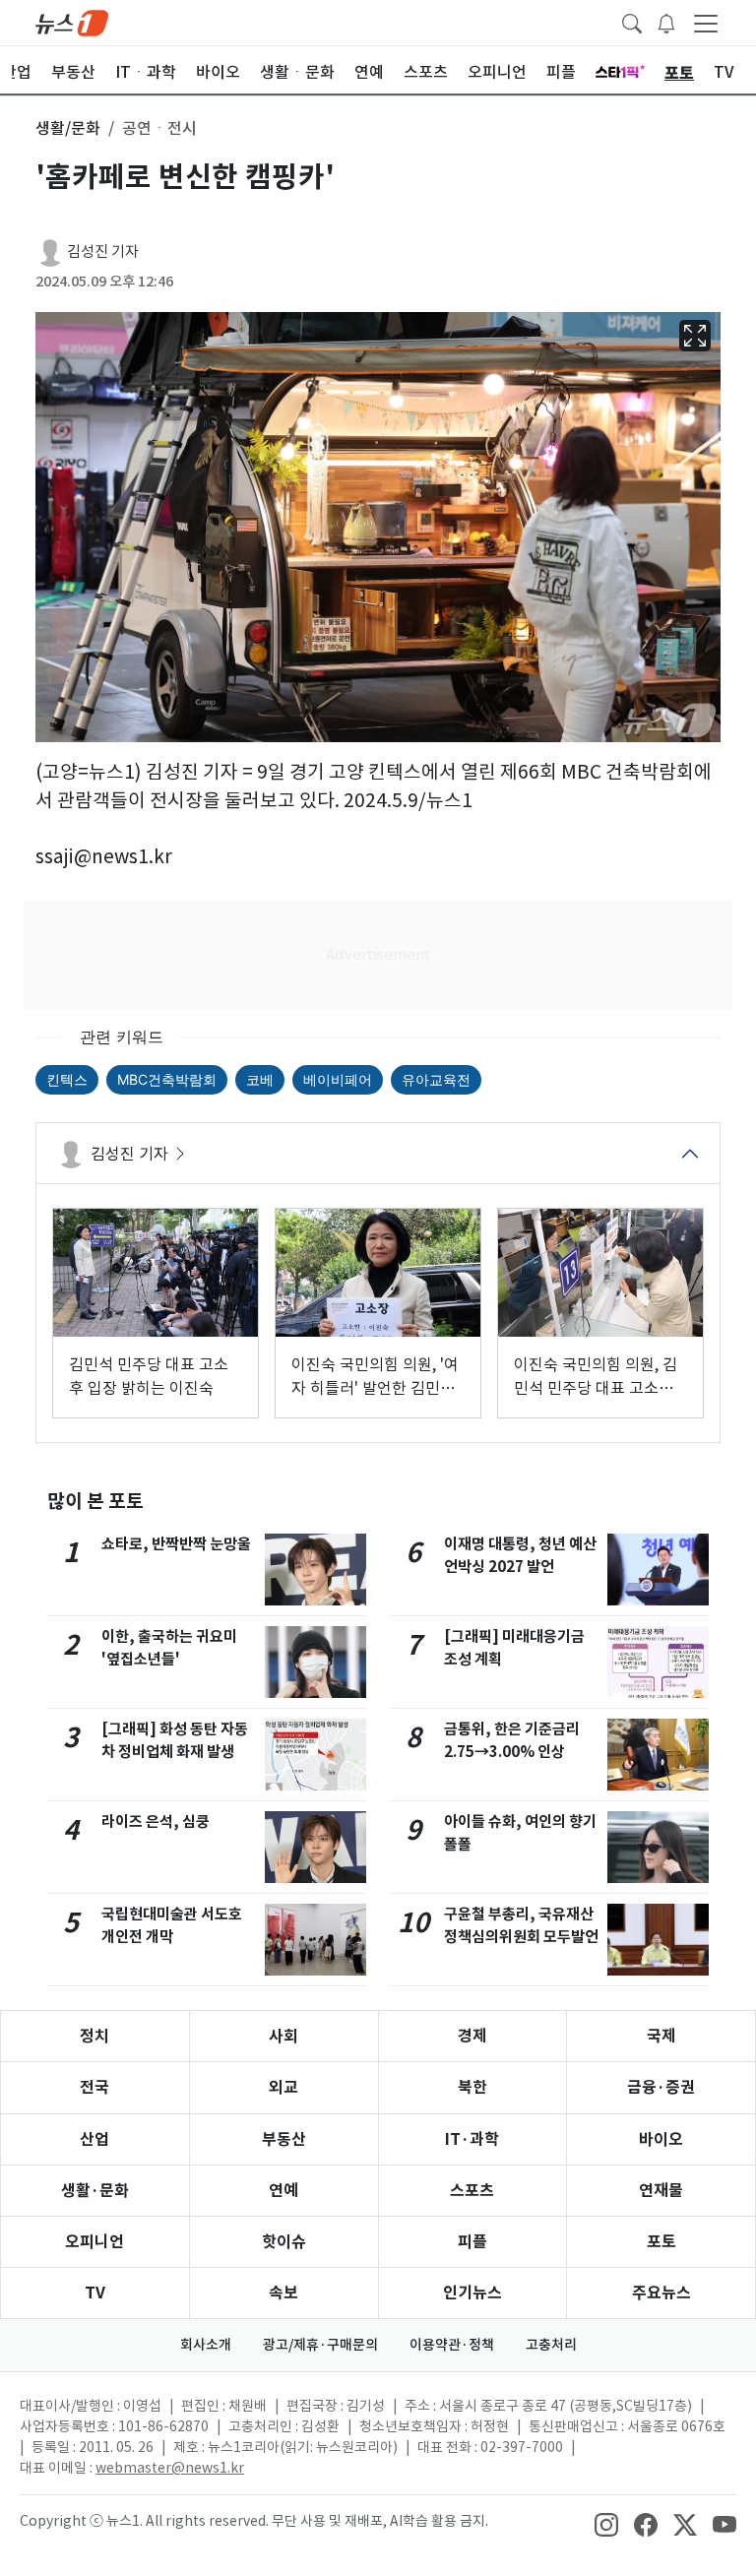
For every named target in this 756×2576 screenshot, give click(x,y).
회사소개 (206, 2345)
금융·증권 (661, 2087)
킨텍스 (67, 1079)
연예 (283, 2191)
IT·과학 (472, 2139)
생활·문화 (95, 2191)
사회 (283, 2036)
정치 (94, 2036)
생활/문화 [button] (68, 128)
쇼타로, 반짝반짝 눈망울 (176, 1544)
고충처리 (551, 2345)
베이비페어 (338, 1079)
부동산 (284, 2139)
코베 (260, 1079)
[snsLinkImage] (606, 2523)
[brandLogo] (72, 22)
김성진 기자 (103, 251)
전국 (94, 2087)
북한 (472, 2087)
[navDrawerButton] (706, 23)
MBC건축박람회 (167, 1079)
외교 (283, 2087)
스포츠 (472, 2191)
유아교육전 (436, 1079)
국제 (661, 2036)
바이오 (661, 2139)
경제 (472, 2036)
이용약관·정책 (452, 2345)
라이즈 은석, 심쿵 (156, 1822)
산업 (94, 2139)
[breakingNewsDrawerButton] (666, 22)
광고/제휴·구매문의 (320, 2345)
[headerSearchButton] (632, 22)
